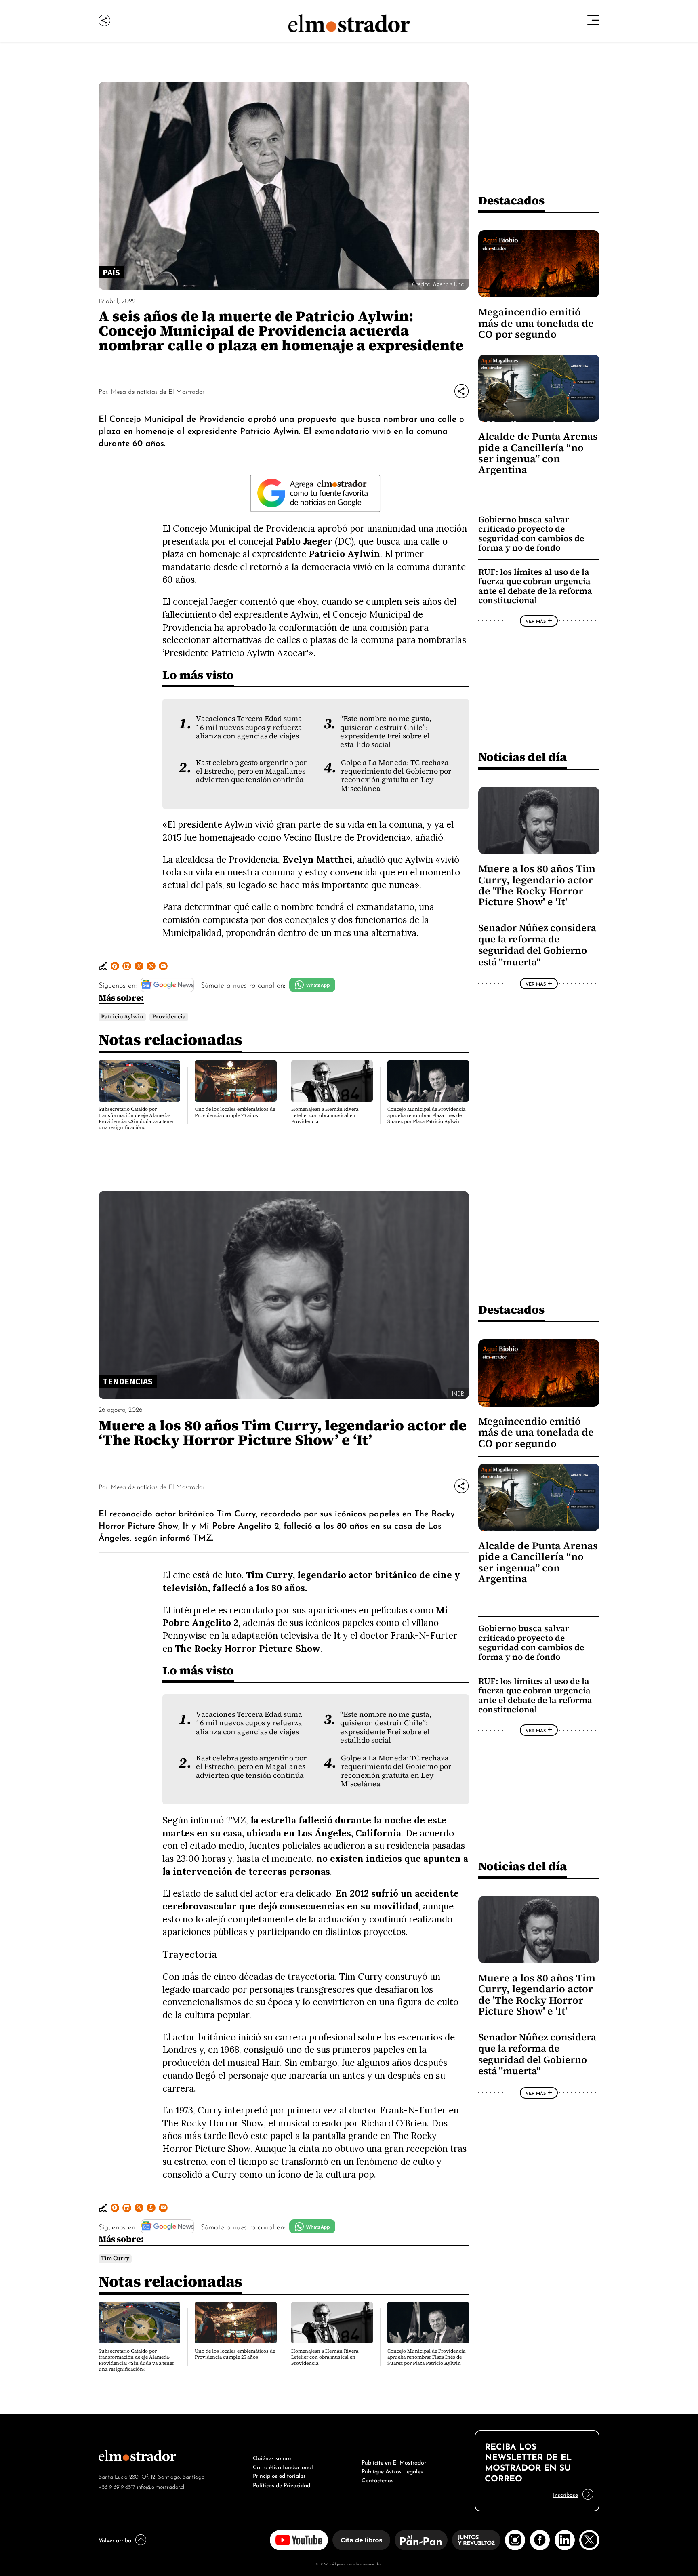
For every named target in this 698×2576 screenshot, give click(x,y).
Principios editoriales (279, 2475)
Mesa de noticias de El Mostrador (158, 391)
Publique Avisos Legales (392, 2471)
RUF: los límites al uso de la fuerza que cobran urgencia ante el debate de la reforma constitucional (535, 586)
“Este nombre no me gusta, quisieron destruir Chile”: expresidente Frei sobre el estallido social (386, 732)
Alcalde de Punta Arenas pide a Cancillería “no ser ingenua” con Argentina (538, 453)
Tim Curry (115, 2258)
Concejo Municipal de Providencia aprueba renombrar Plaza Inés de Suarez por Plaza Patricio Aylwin (426, 1115)
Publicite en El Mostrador (394, 2462)
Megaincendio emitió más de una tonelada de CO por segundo (536, 323)
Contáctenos (377, 2479)
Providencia (169, 1017)
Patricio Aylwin (122, 1017)
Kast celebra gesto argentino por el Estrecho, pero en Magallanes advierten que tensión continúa (251, 771)
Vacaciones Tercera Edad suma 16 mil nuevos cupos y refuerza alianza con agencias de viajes (249, 727)
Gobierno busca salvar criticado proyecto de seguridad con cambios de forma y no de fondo (531, 534)
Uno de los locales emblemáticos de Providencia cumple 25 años (235, 1112)
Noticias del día (522, 757)
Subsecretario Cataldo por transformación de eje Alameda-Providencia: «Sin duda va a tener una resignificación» (136, 1118)
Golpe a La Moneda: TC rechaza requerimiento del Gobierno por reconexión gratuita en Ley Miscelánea (396, 776)
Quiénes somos (272, 2457)
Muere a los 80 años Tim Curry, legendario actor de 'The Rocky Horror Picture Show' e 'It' (537, 885)
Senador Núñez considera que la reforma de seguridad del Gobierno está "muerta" (537, 945)
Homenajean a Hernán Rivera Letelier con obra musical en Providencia (325, 1115)
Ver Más (536, 621)
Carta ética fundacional (283, 2466)
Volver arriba (115, 2540)
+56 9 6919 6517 (117, 2486)
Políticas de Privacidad (282, 2484)
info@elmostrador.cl (161, 2486)
